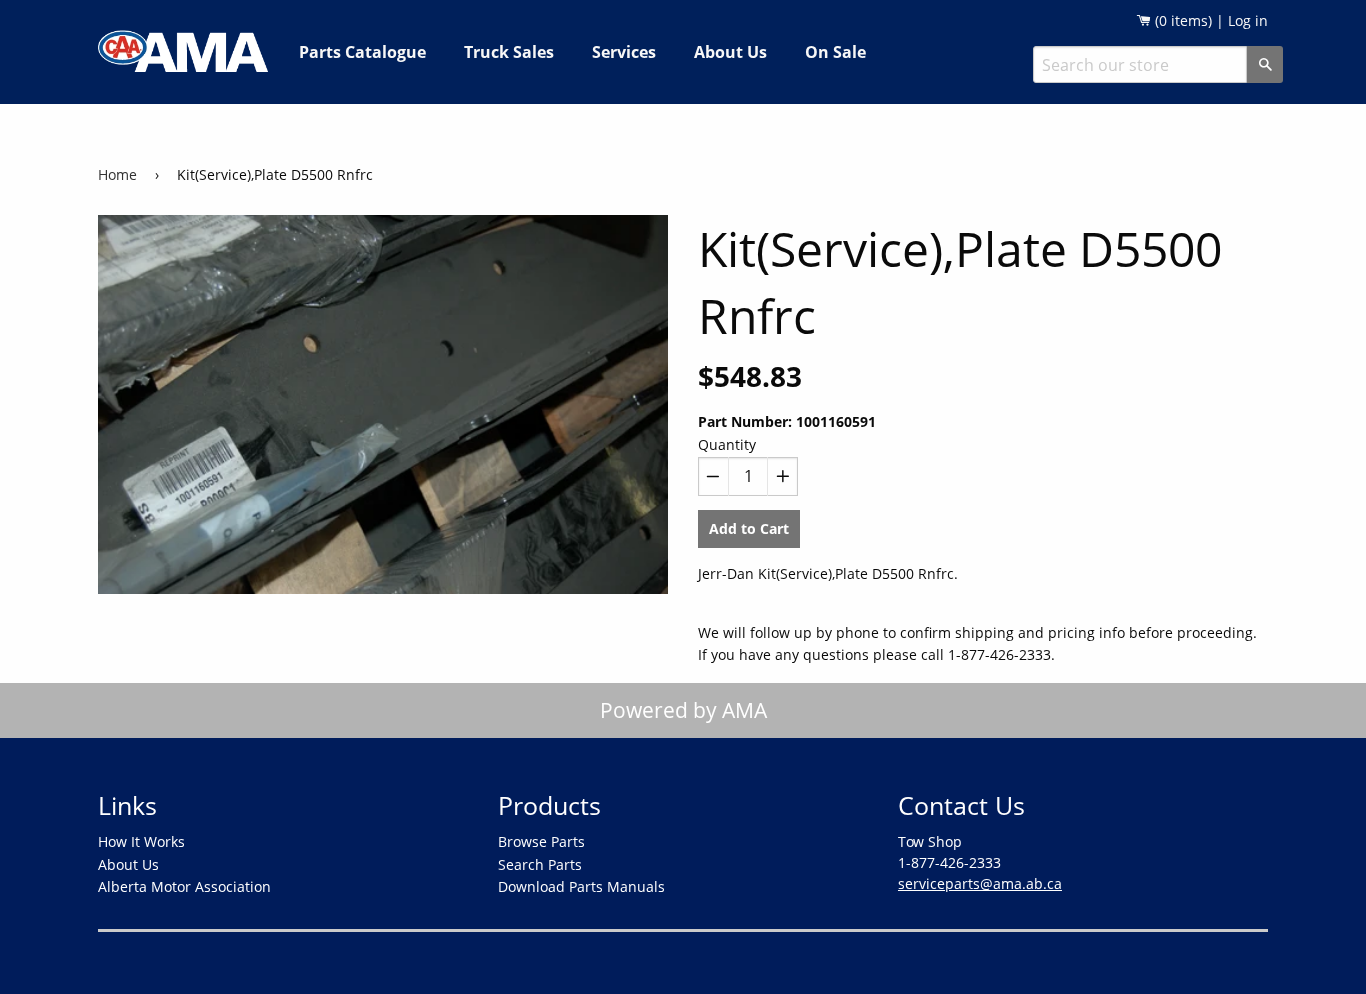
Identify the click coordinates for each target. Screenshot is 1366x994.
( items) (1181, 20)
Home (117, 174)
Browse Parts (541, 841)
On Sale (835, 52)
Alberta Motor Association (184, 886)
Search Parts (540, 864)
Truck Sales (509, 52)
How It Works (141, 841)
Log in (1248, 20)
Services (624, 52)
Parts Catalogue (362, 52)
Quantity (727, 444)
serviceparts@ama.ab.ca (980, 883)
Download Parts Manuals (581, 886)
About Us (730, 52)
